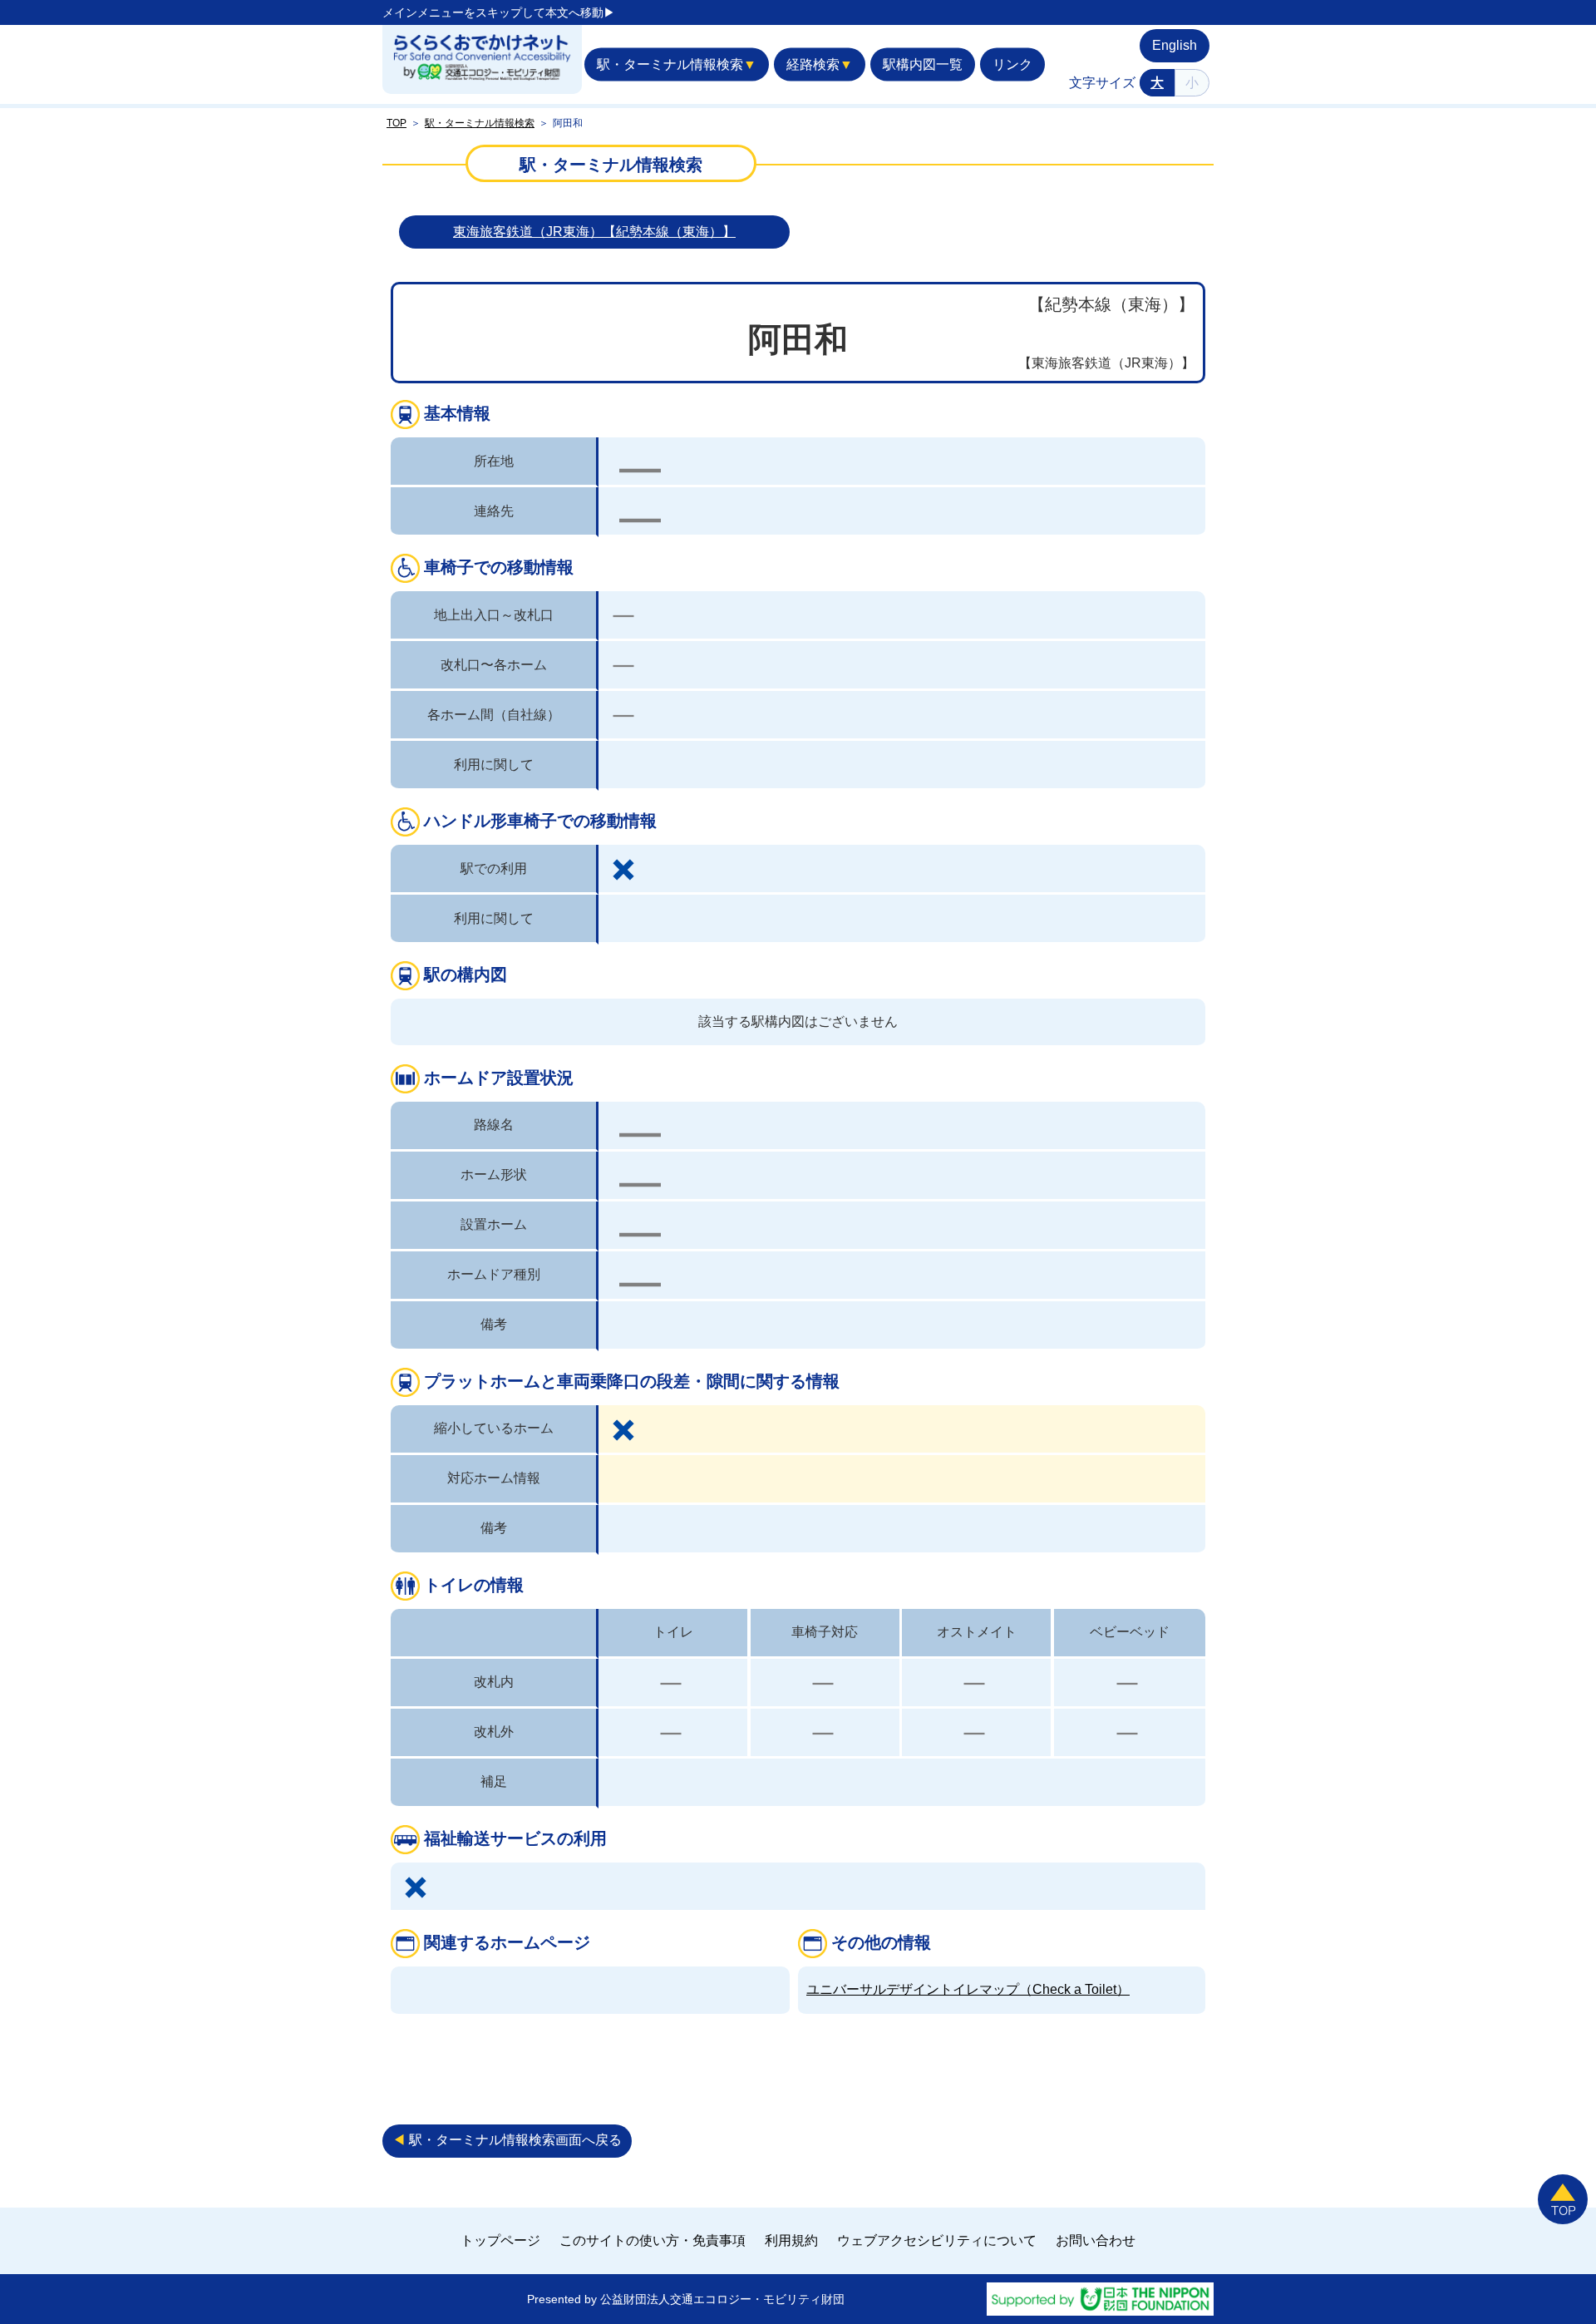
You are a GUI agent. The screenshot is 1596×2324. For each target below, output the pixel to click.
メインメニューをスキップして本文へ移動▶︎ (499, 12)
